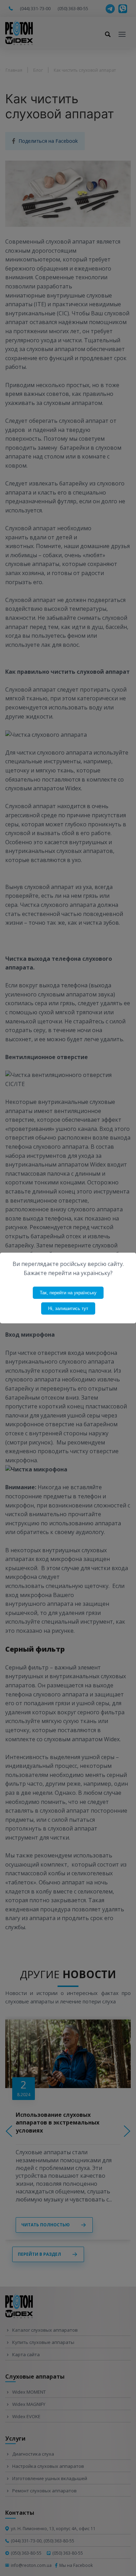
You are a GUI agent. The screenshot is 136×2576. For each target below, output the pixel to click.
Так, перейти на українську (68, 1293)
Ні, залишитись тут (68, 1308)
